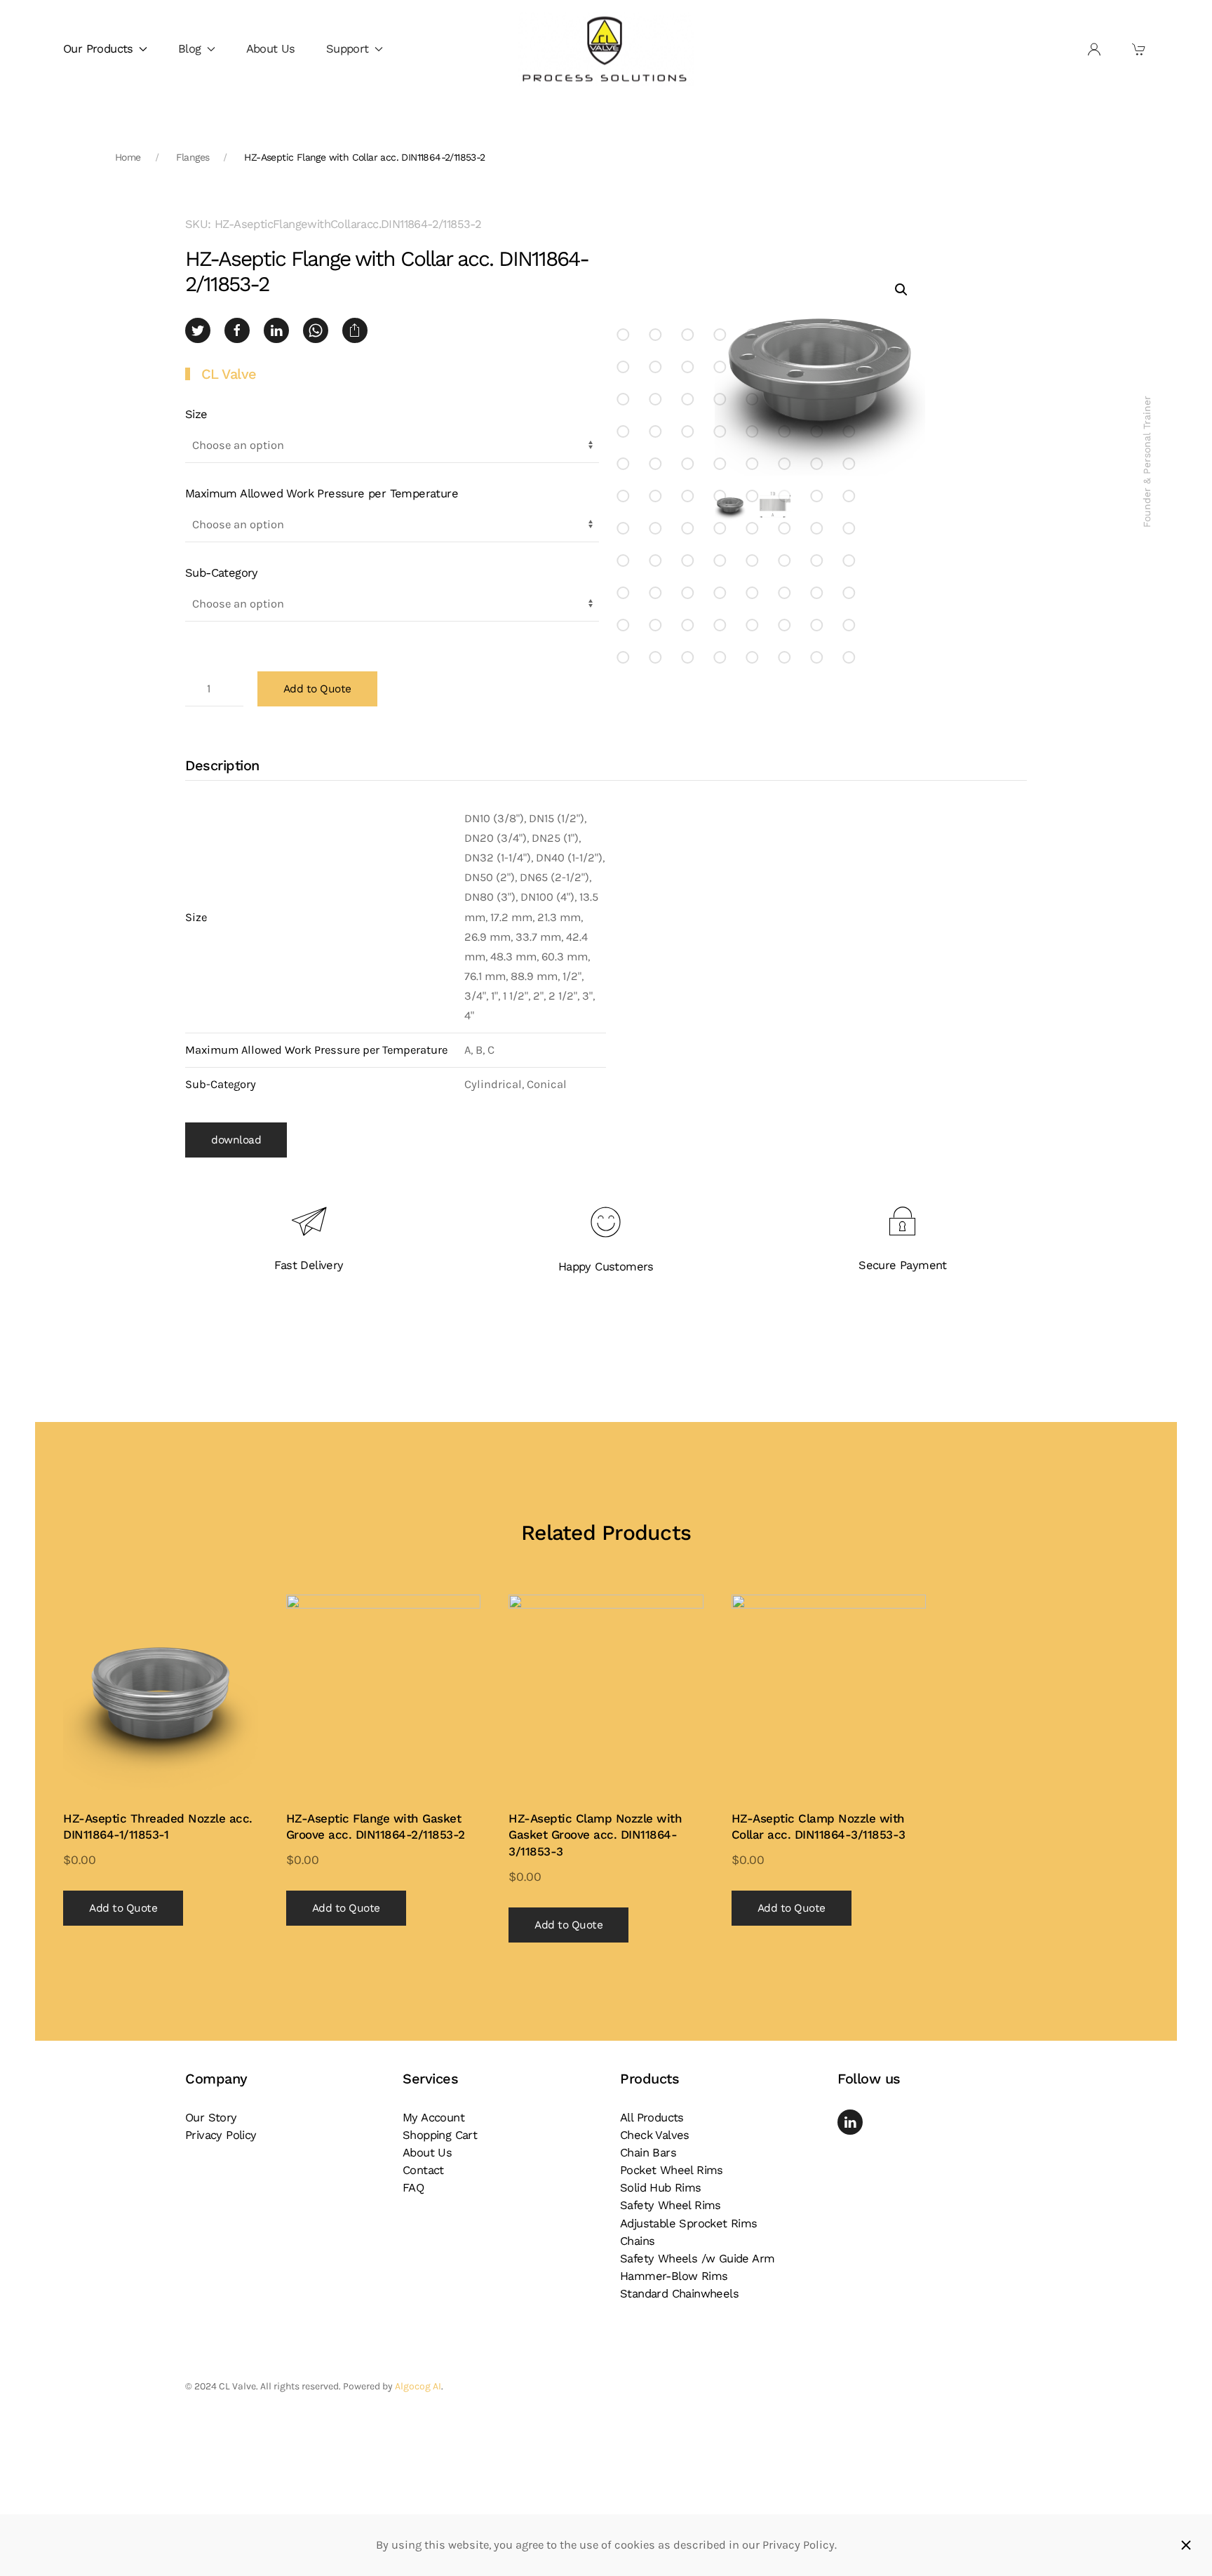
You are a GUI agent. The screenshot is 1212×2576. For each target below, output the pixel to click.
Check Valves (655, 2135)
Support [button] (348, 49)
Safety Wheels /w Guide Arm (697, 2259)
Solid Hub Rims (661, 2188)
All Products (652, 2118)
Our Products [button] (98, 49)
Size (196, 414)
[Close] (1186, 2545)
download (236, 1140)
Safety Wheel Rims (671, 2205)
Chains (637, 2241)
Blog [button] (190, 49)
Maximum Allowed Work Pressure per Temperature (322, 494)
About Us (271, 49)
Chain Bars (648, 2153)
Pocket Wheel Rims (672, 2170)
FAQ (413, 2188)
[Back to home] (606, 49)
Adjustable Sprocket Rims (689, 2223)
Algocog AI (418, 2386)
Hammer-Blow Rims (674, 2276)
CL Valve (229, 374)
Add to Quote (317, 689)
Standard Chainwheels (679, 2294)
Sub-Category (222, 573)
